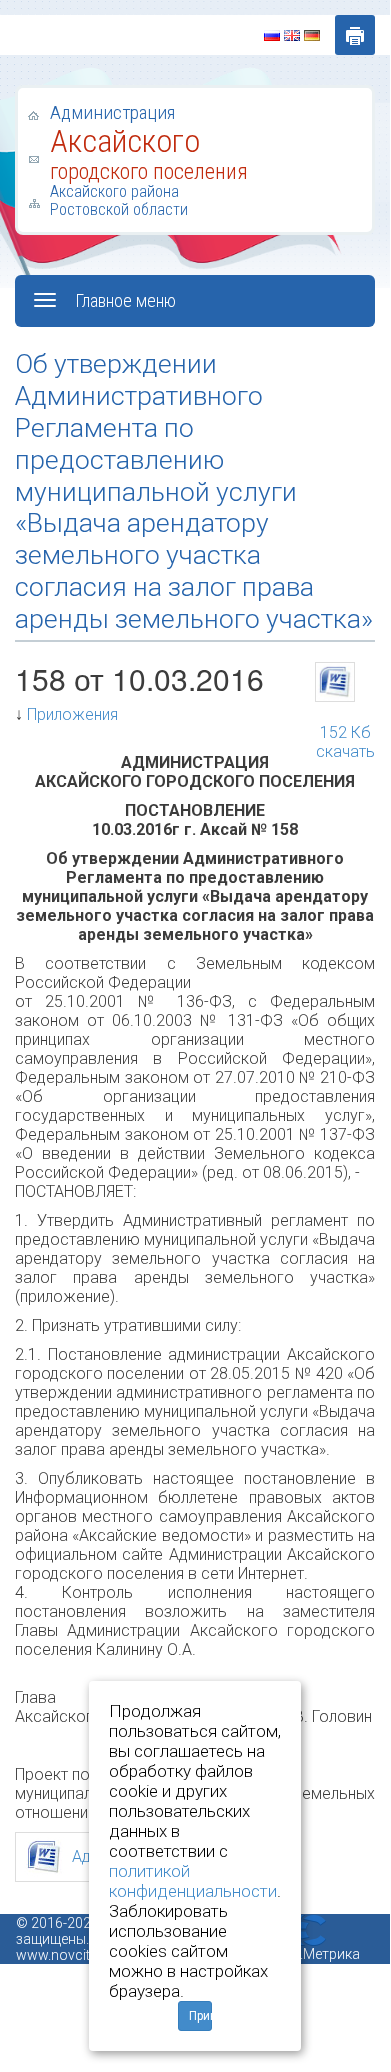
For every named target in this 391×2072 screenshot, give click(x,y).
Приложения (72, 714)
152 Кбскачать (345, 724)
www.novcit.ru (61, 1955)
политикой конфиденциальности (193, 1881)
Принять (200, 2016)
